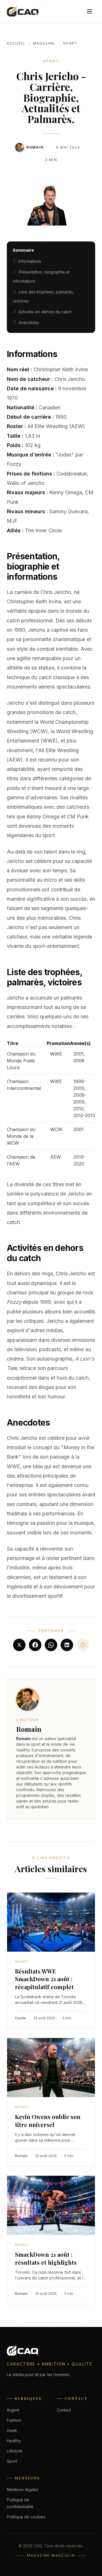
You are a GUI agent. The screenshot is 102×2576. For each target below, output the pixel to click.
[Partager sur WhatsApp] (51, 1645)
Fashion (14, 2420)
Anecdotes (29, 323)
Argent (13, 2410)
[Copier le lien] (83, 1645)
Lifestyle (15, 2451)
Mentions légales (23, 2490)
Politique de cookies (26, 2517)
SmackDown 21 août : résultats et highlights (46, 2258)
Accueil (16, 43)
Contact (64, 2410)
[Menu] (90, 11)
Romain (35, 147)
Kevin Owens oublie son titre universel (48, 2121)
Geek (12, 2430)
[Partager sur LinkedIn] (67, 1645)
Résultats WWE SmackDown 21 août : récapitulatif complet (44, 1979)
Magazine (44, 43)
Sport (70, 43)
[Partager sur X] (19, 1645)
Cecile (20, 2018)
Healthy (14, 2441)
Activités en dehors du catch (45, 312)
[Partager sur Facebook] (35, 1645)
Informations (30, 261)
